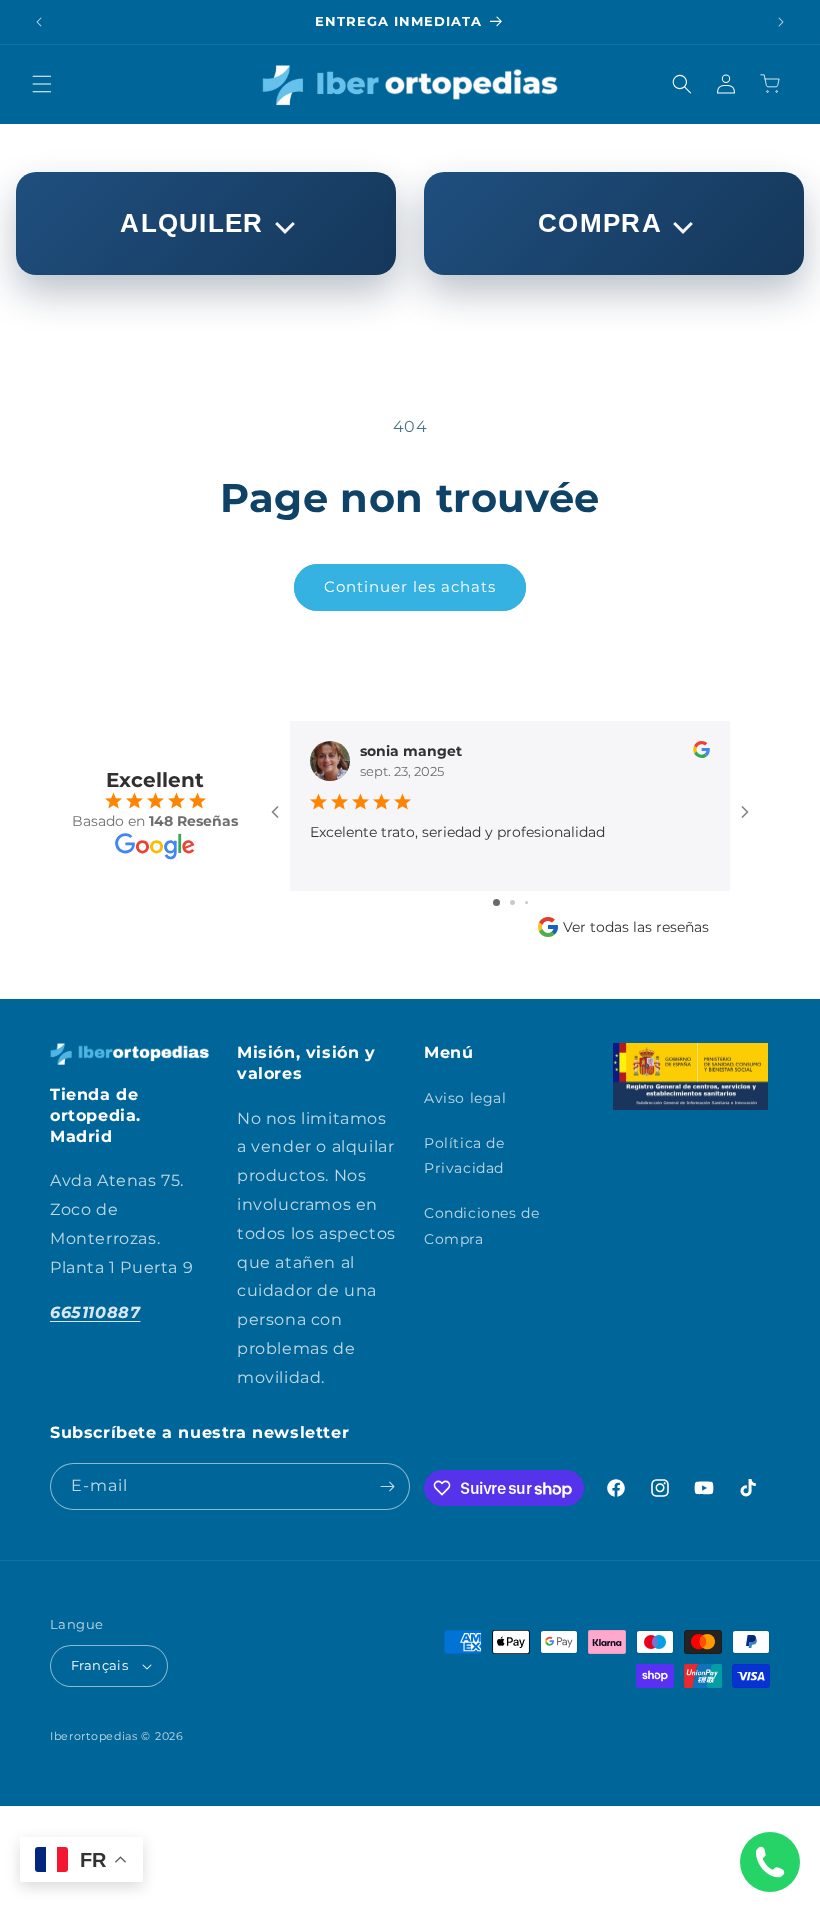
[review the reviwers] (701, 753)
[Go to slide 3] (526, 902)
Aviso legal (465, 1098)
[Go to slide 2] (512, 902)
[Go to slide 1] (496, 902)
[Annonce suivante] (781, 22)
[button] (42, 84)
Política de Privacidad (464, 1155)
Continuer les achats (410, 586)
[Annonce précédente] (39, 22)
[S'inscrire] (387, 1486)
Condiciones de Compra (481, 1225)
